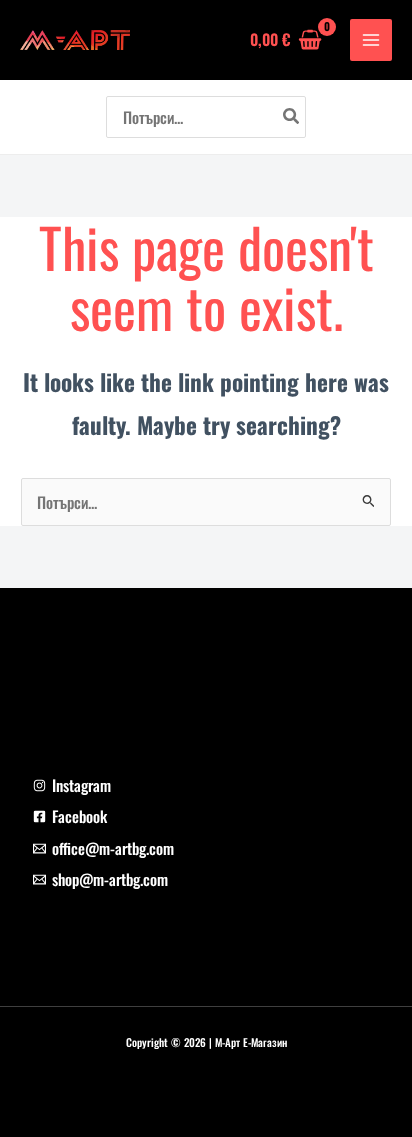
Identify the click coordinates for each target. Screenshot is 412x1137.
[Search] (292, 117)
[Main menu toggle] (371, 40)
